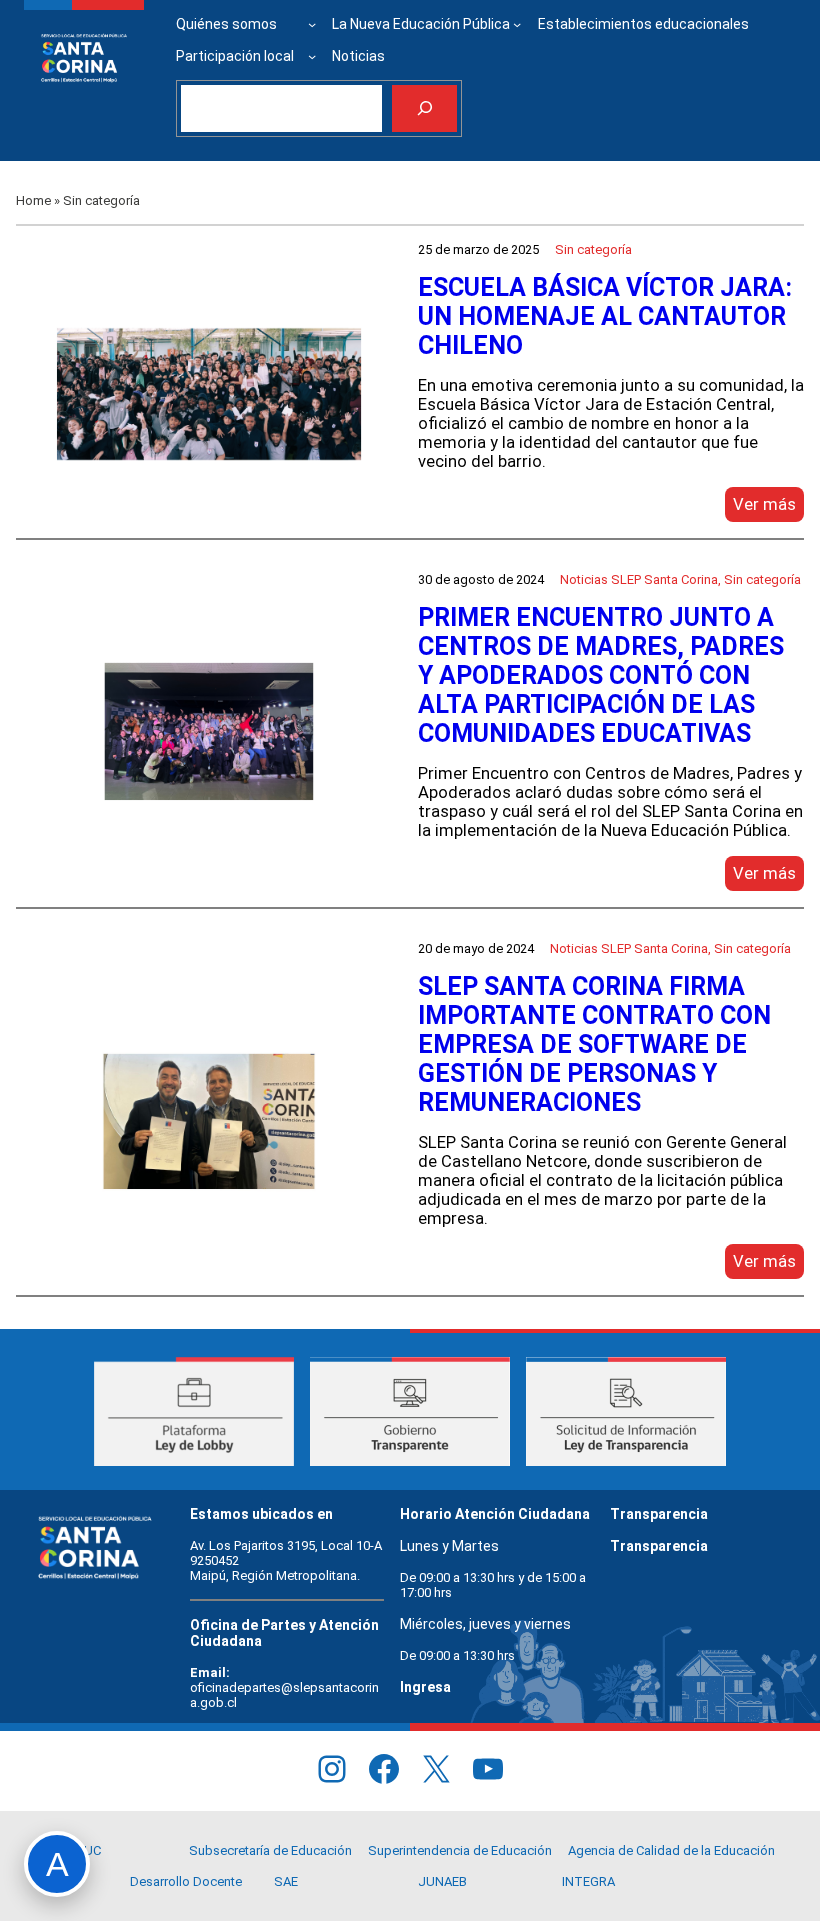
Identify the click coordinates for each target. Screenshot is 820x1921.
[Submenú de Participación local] (312, 56)
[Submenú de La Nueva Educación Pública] (517, 24)
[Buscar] (424, 108)
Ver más (768, 508)
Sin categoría (593, 249)
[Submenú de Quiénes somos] (312, 24)
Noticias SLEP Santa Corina (639, 579)
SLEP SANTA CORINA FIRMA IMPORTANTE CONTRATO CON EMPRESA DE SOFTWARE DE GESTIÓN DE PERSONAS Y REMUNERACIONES (594, 1044)
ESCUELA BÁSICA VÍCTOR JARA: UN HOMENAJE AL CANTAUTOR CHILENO (605, 316)
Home (33, 200)
